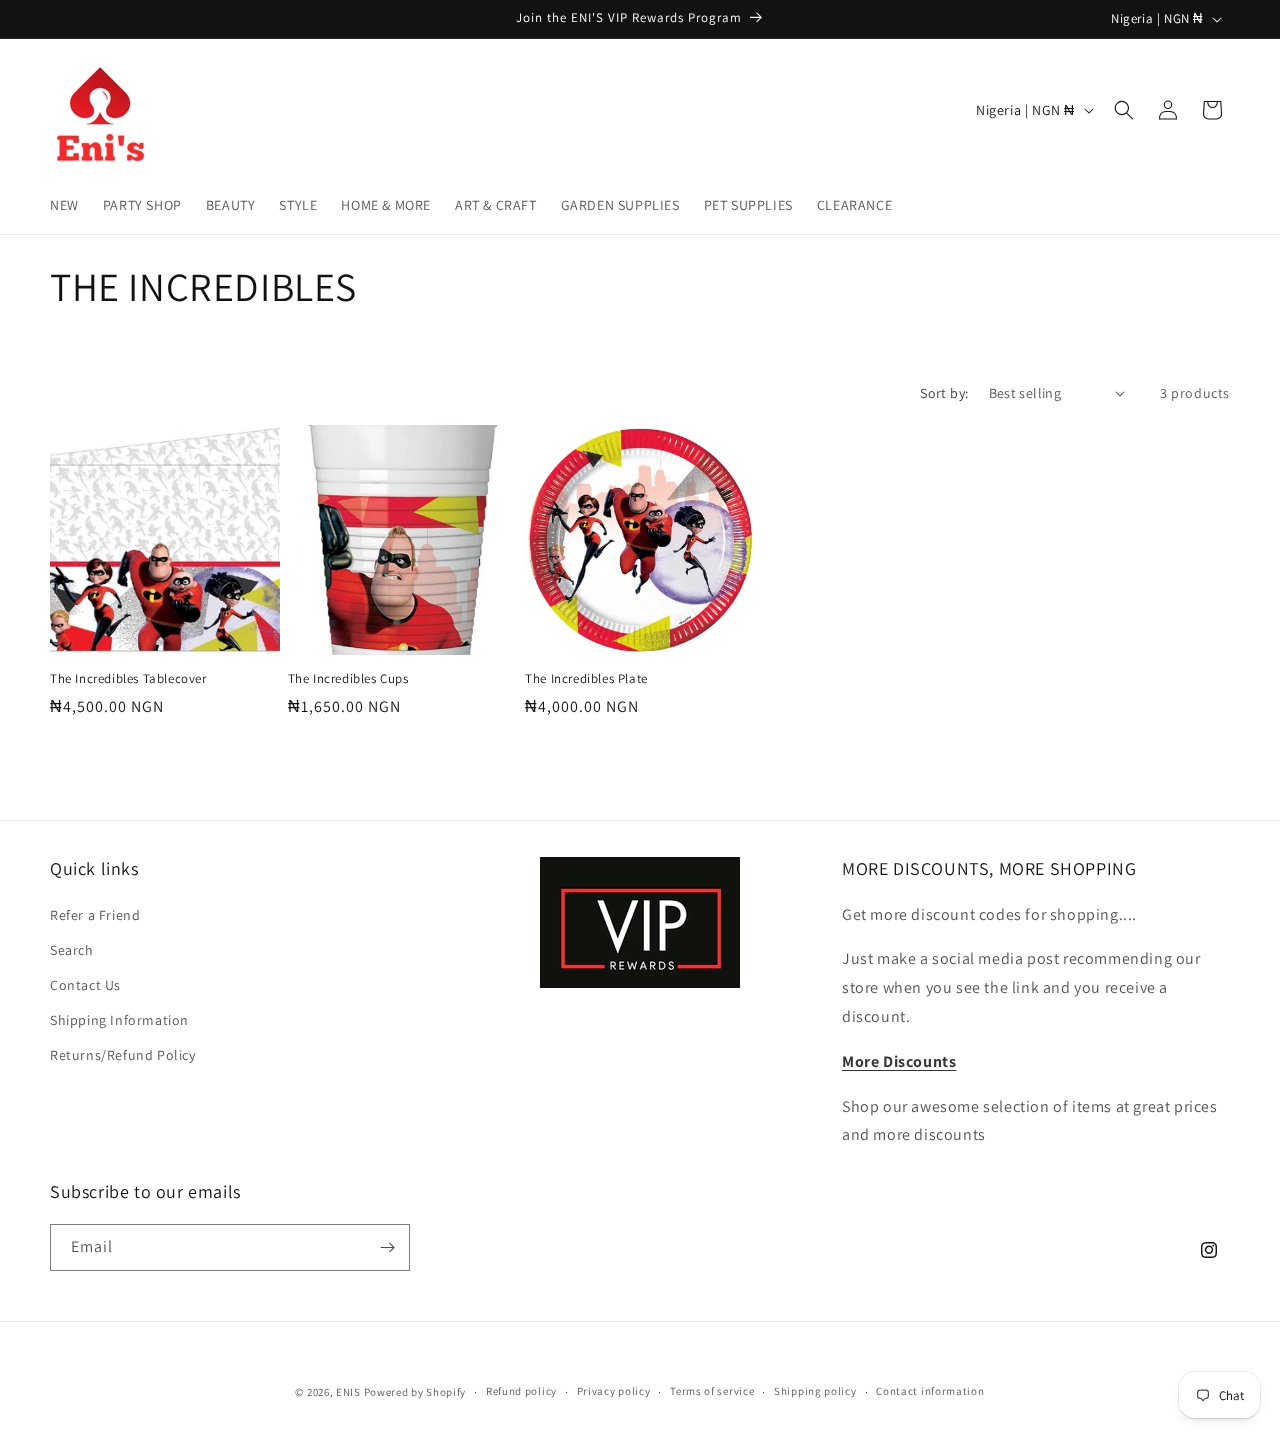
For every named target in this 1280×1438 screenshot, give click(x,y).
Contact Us (85, 985)
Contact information (930, 1391)
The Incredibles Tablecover (128, 679)
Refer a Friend (95, 915)
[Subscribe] (387, 1247)
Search (72, 950)
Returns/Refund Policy (123, 1055)
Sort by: (944, 393)
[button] (1124, 110)
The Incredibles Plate (586, 679)
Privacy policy (614, 1391)
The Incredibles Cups (348, 679)
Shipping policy (815, 1391)
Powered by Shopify (415, 1392)
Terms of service (712, 1391)
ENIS (348, 1392)
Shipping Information (119, 1020)
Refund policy (521, 1391)
